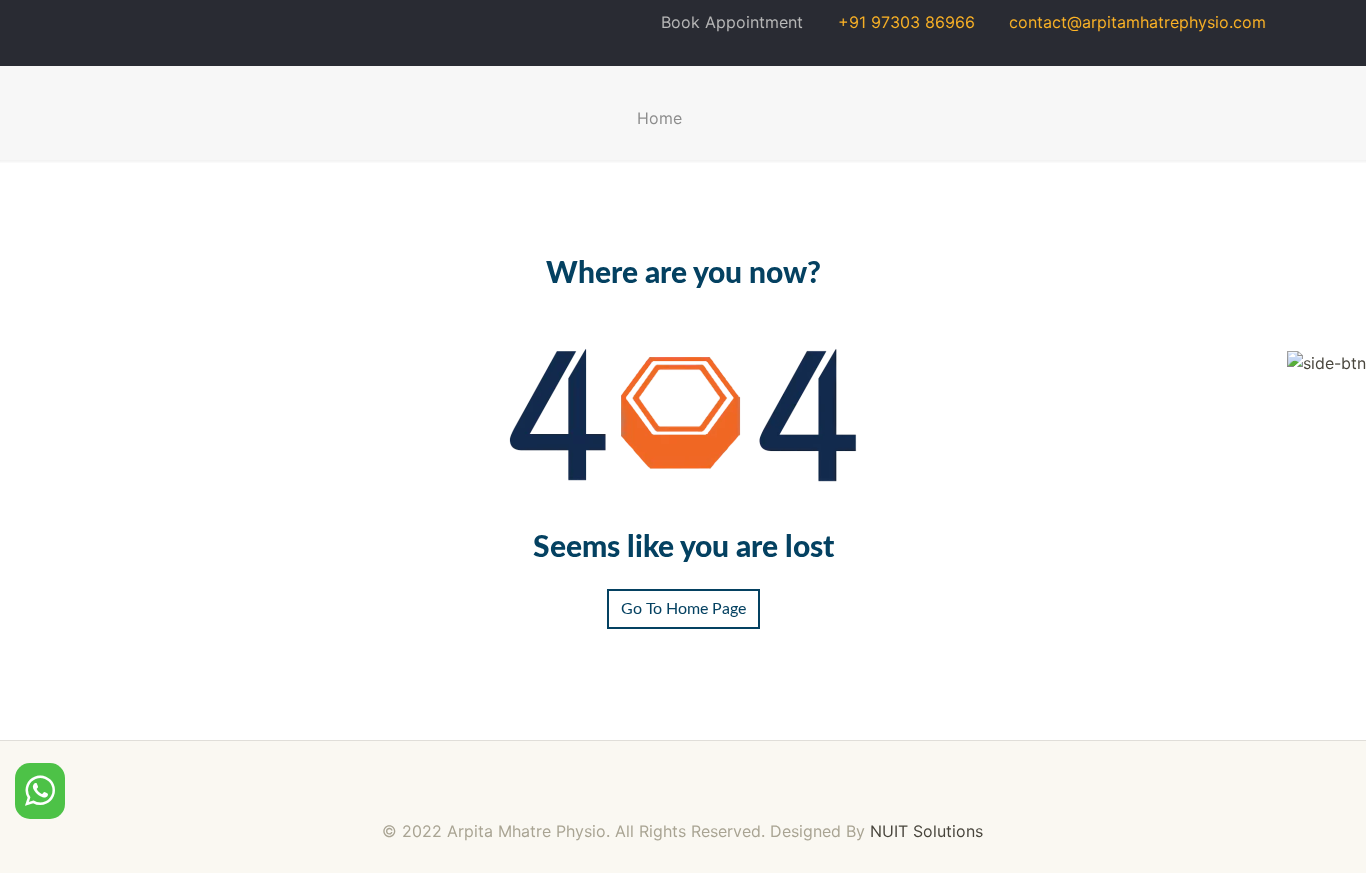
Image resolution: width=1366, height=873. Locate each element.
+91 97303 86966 (897, 22)
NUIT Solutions (926, 831)
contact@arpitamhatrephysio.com (1128, 22)
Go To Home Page (683, 609)
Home (659, 118)
